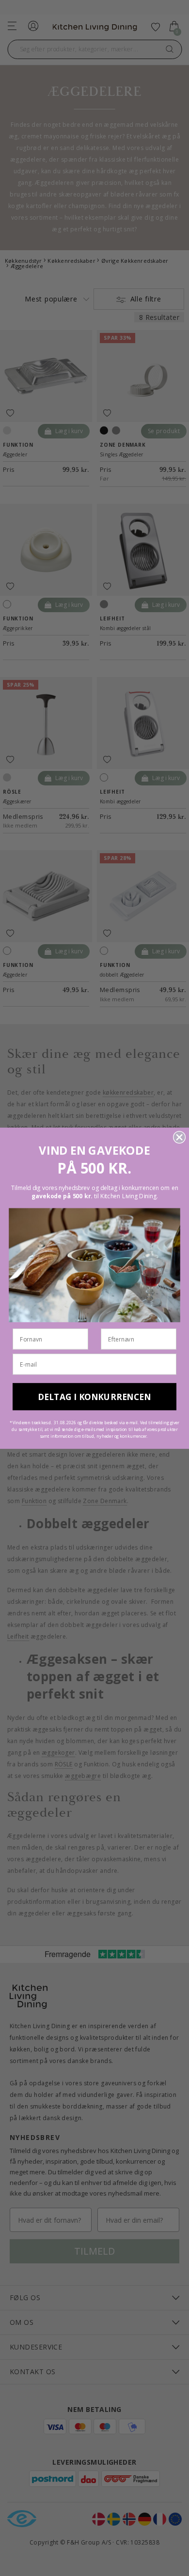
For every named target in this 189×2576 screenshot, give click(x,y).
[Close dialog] (179, 1137)
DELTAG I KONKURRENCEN (94, 1396)
